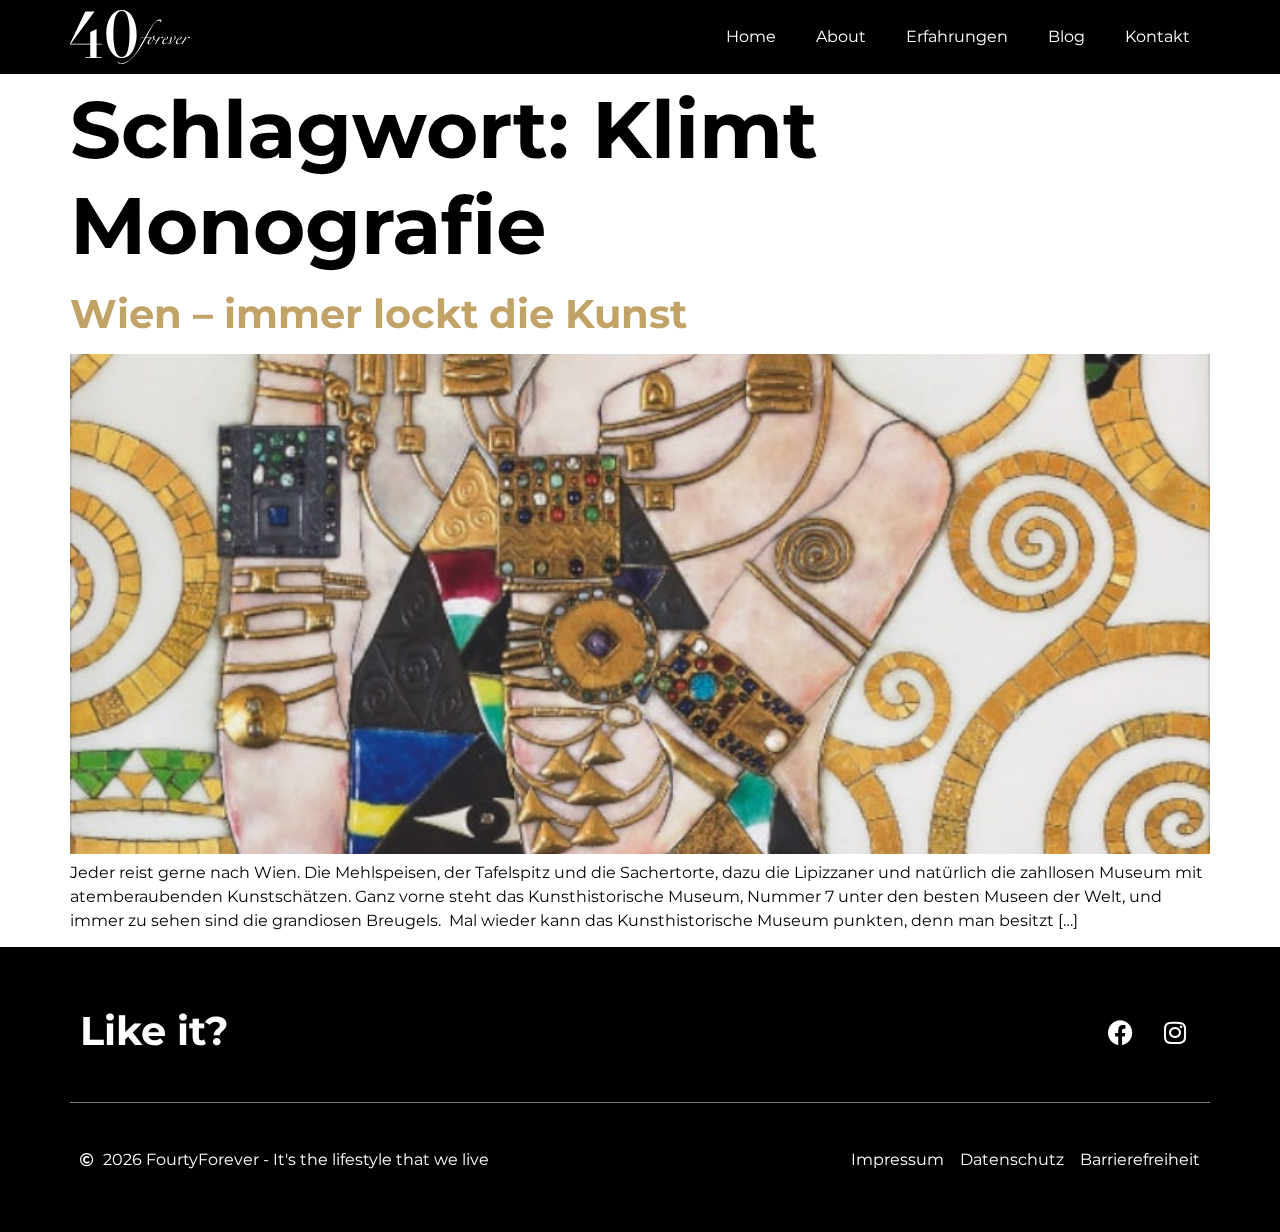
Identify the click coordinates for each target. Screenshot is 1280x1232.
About (841, 36)
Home (751, 36)
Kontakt (1157, 36)
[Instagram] (1175, 1032)
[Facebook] (1120, 1032)
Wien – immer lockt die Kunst (378, 313)
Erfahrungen (957, 36)
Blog (1066, 36)
